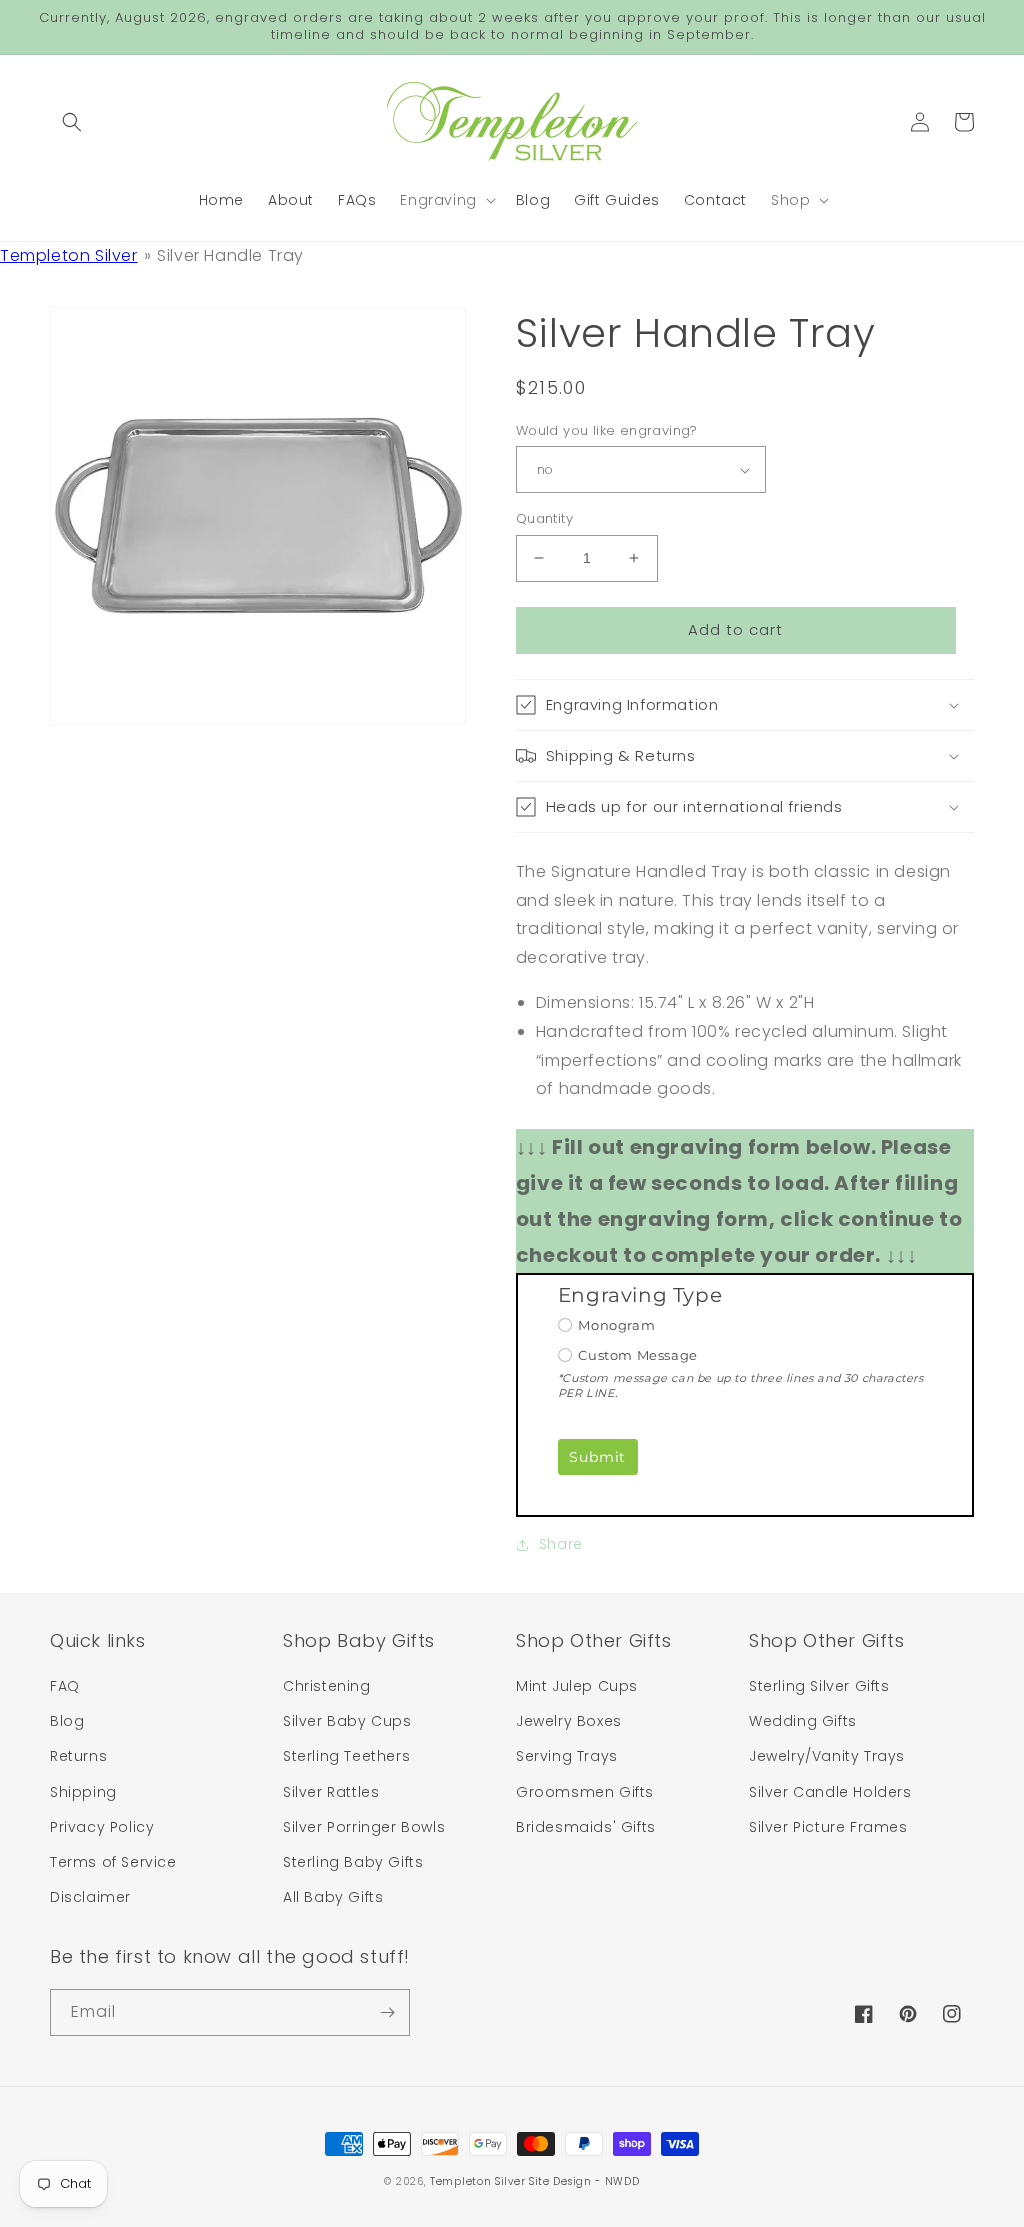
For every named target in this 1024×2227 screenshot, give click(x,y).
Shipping (83, 1792)
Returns (78, 1756)
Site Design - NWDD (584, 2181)
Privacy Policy (102, 1827)
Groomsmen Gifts (585, 1792)
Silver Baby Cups (347, 1721)
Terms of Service (113, 1862)
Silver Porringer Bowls (364, 1827)
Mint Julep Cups (577, 1686)
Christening (327, 1686)
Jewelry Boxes (569, 1721)
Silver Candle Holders (830, 1792)
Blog (67, 1721)
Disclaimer (90, 1897)
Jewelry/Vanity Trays (827, 1756)
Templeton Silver (69, 255)
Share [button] (561, 1544)
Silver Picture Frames (828, 1827)
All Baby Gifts (333, 1897)
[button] (72, 122)
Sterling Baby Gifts (353, 1862)
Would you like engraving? (607, 430)
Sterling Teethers (346, 1756)
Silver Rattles (331, 1792)
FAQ (65, 1686)
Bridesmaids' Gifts (586, 1827)
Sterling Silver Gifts (819, 1686)
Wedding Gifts (803, 1721)
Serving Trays (567, 1756)
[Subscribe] (387, 2012)
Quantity (544, 518)
